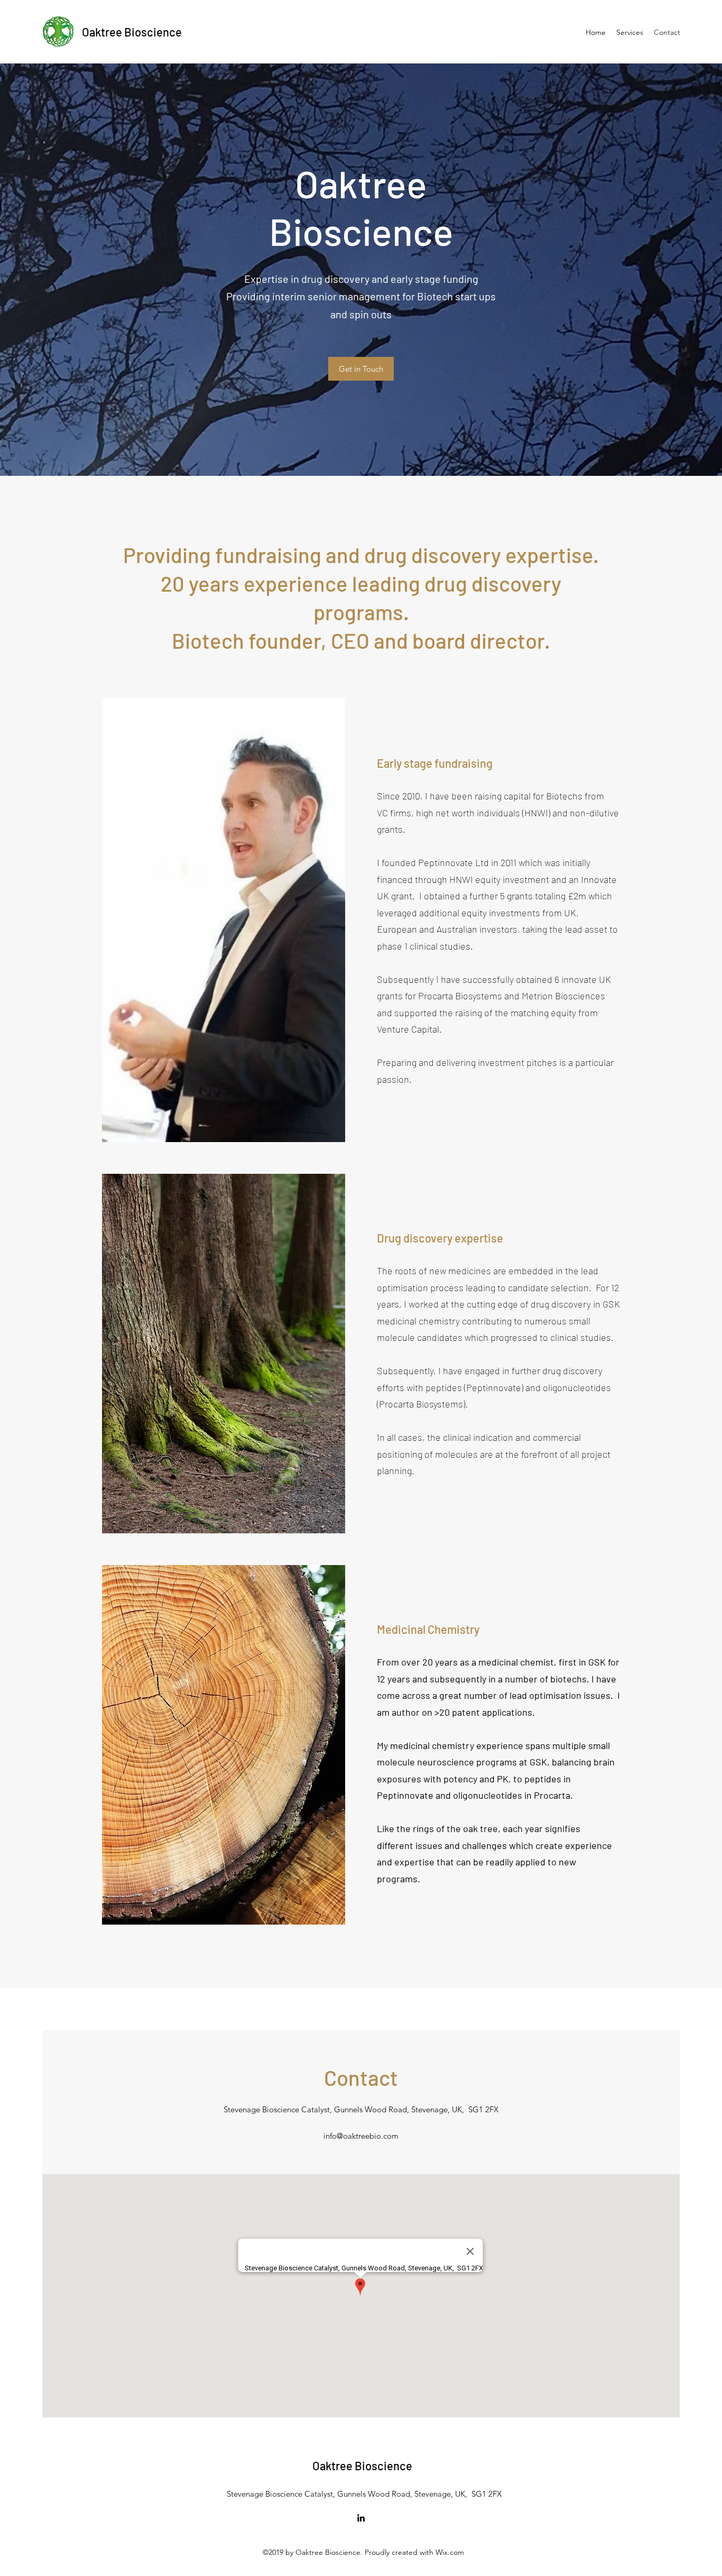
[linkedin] (361, 2518)
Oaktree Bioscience (132, 32)
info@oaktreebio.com (361, 2136)
